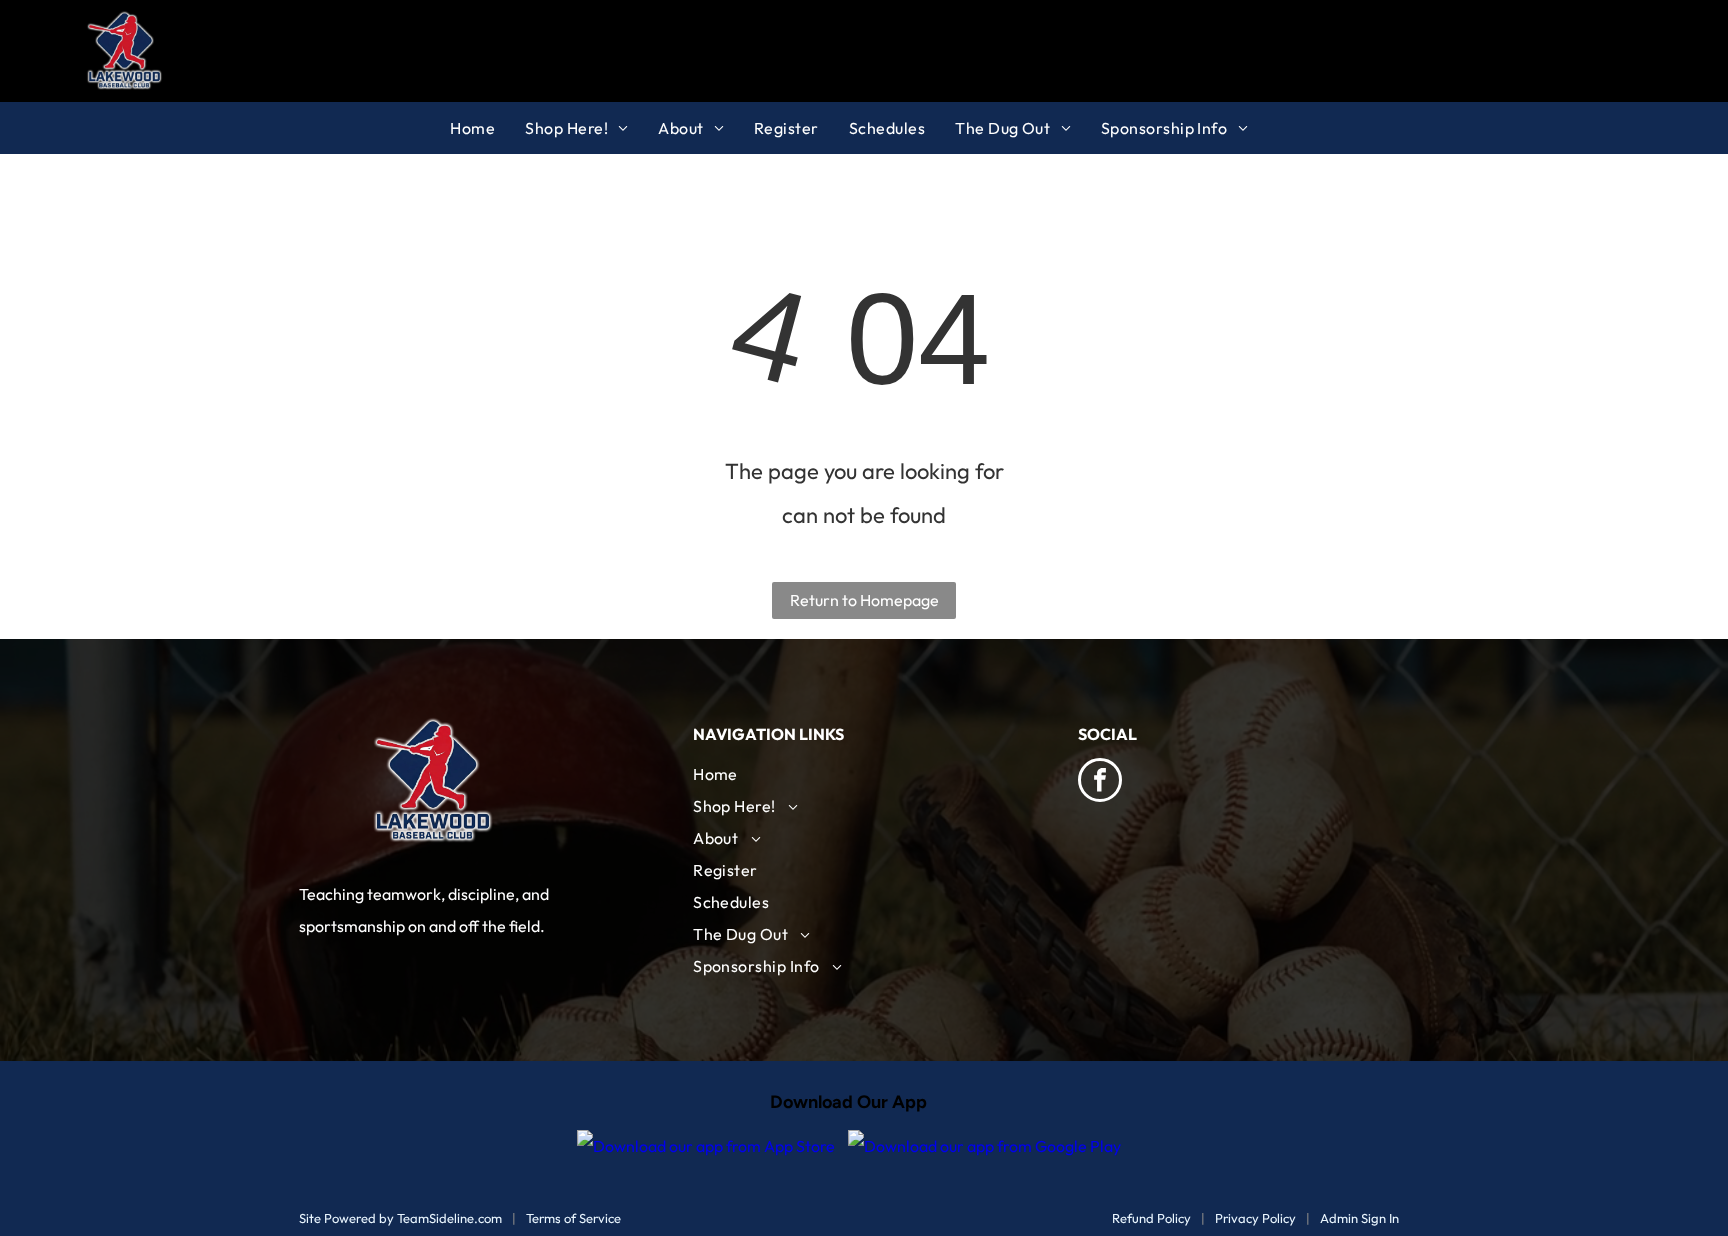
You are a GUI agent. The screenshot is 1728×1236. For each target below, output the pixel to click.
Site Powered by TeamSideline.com (400, 1218)
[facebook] (1100, 782)
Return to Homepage (864, 600)
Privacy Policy (1255, 1218)
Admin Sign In (1359, 1218)
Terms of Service (573, 1218)
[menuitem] (487, 128)
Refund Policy (1151, 1218)
